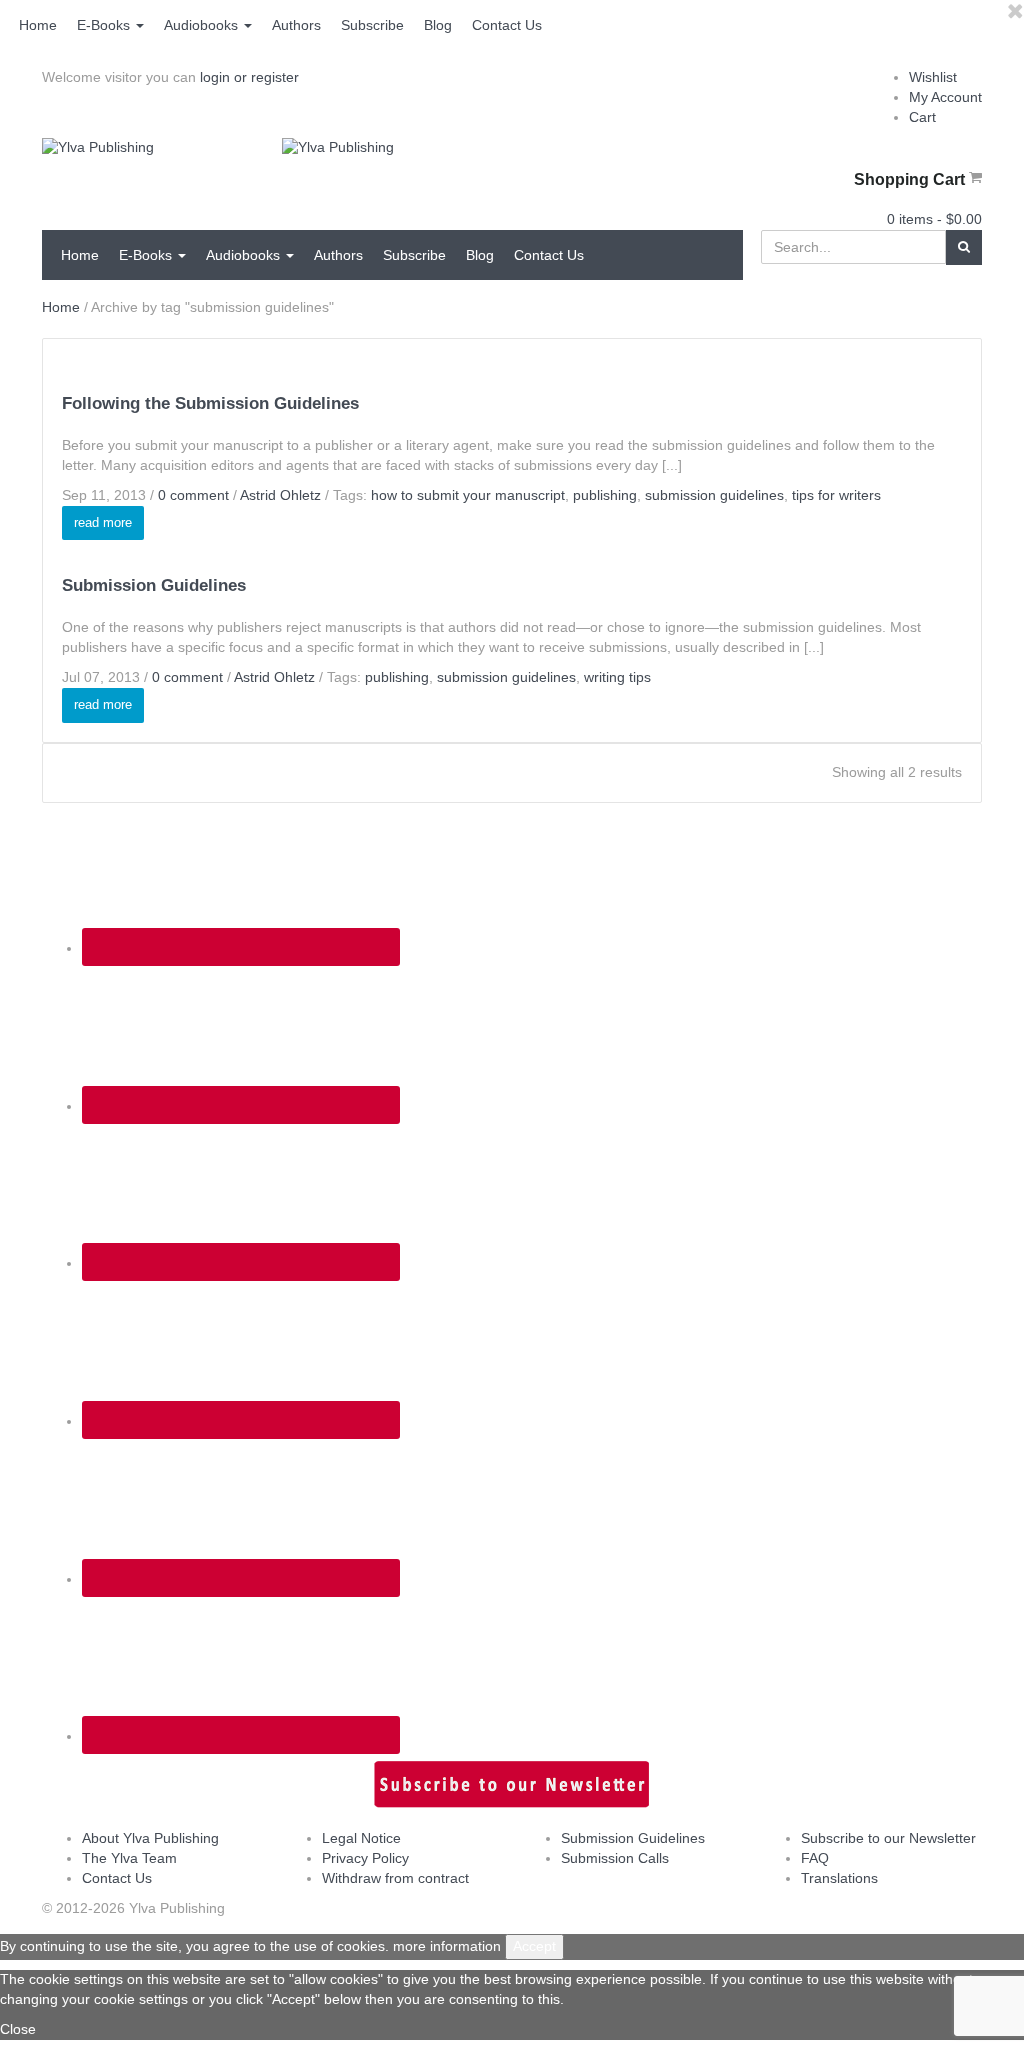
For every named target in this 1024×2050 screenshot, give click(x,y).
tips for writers (836, 495)
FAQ (815, 1858)
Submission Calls (615, 1858)
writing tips (617, 677)
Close (18, 2029)
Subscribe (372, 25)
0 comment (193, 495)
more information (447, 1946)
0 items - (934, 219)
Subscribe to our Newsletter (888, 1838)
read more (103, 522)
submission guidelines (714, 495)
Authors (296, 25)
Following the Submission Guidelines (210, 403)
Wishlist (933, 77)
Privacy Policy (365, 1858)
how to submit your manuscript (468, 495)
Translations (839, 1878)
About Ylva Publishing (150, 1838)
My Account (945, 97)
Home (38, 25)
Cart (922, 117)
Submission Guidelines (154, 585)
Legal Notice (361, 1838)
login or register (249, 77)
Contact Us (507, 25)
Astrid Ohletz (280, 495)
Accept (534, 1946)
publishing (605, 495)
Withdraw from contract (395, 1878)
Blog (438, 25)
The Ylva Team (129, 1858)
